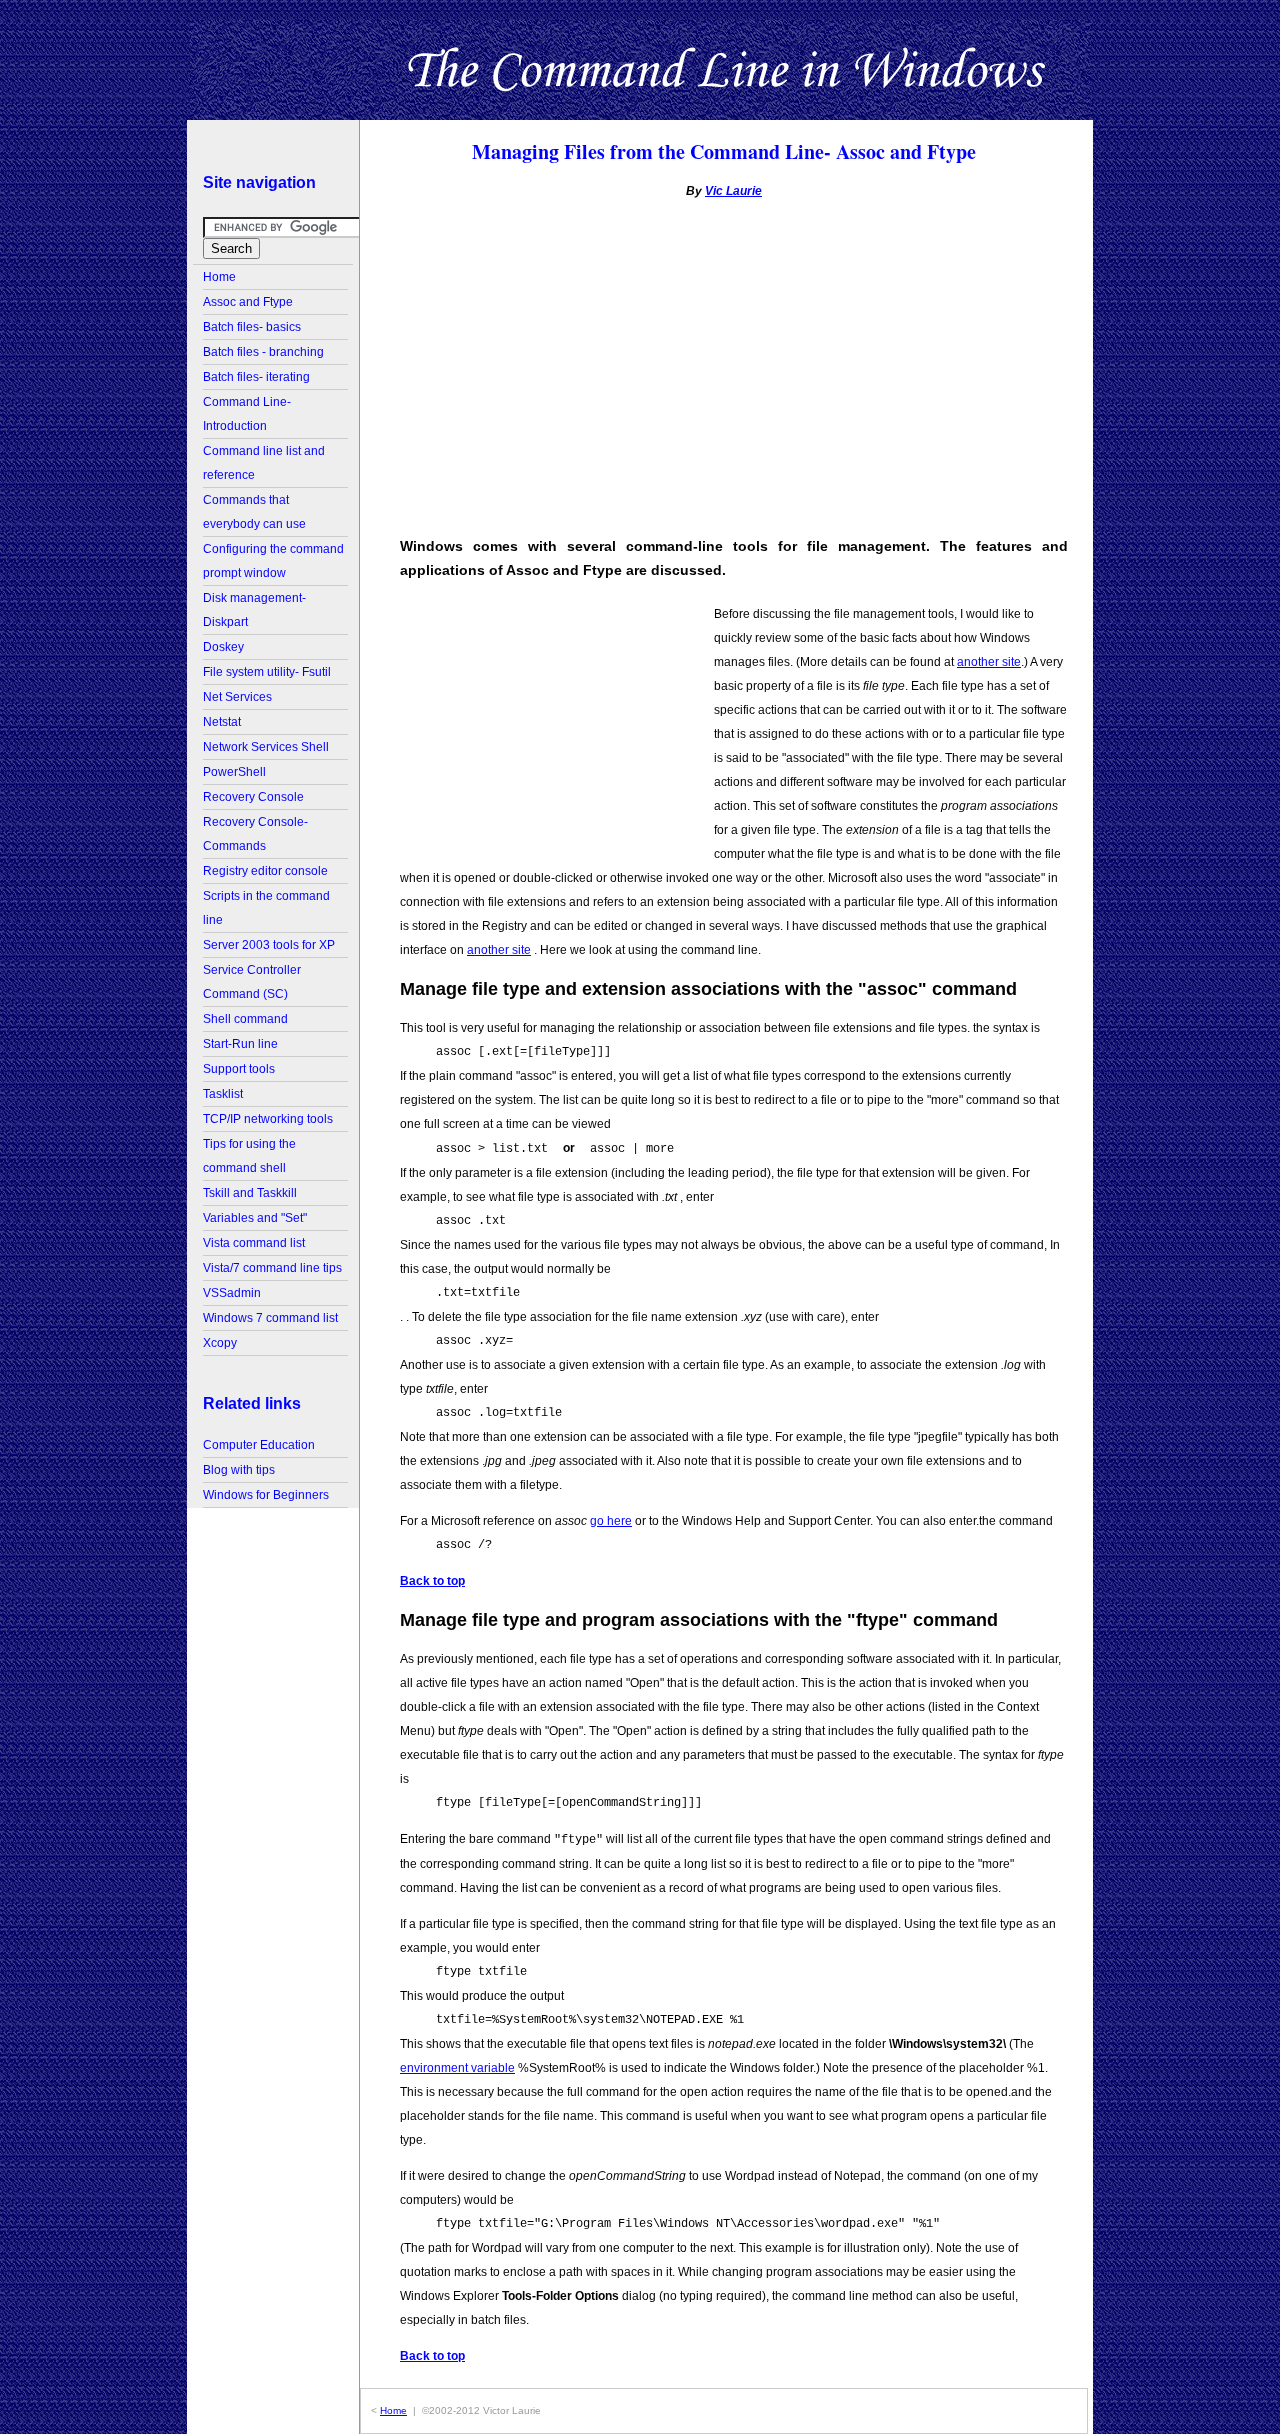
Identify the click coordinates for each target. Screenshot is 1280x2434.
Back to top (432, 1581)
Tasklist (223, 1094)
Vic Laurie (733, 191)
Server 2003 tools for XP (269, 945)
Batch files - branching (263, 352)
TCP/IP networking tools (268, 1119)
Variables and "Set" (255, 1218)
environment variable (457, 2068)
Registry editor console (265, 871)
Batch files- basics (252, 327)
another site (989, 662)
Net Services (237, 697)
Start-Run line (240, 1044)
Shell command (245, 1019)
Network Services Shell (266, 747)
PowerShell (234, 772)
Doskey (223, 647)
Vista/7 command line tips (272, 1268)
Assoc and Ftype (248, 302)
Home (219, 277)
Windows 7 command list (270, 1318)
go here (611, 1521)
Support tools (239, 1069)
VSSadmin (232, 1293)
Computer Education (259, 1445)
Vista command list (254, 1243)
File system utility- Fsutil (267, 672)
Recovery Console (253, 797)
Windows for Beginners (266, 1495)
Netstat (222, 722)
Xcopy (220, 1343)
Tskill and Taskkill (250, 1193)
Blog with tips (239, 1470)
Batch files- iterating (256, 377)
